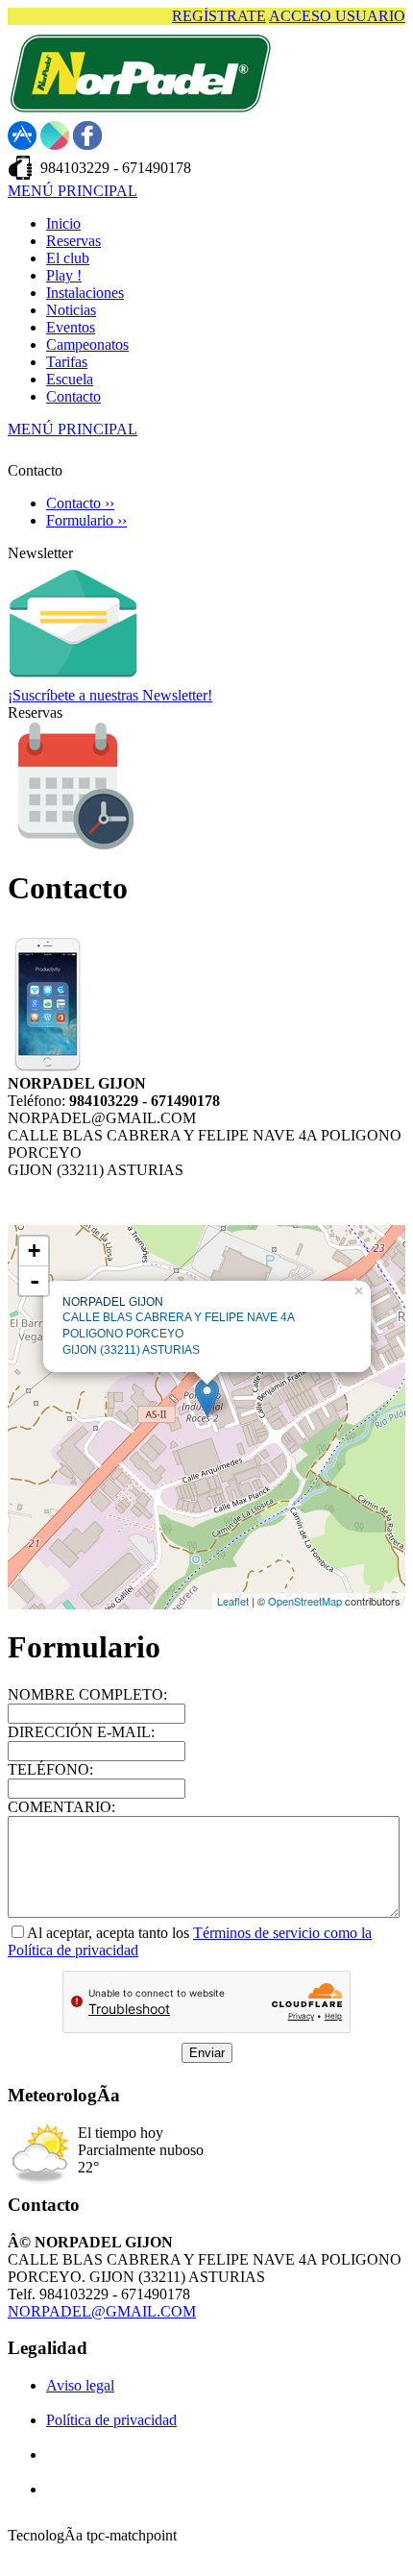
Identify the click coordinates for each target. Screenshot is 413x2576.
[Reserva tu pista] (74, 845)
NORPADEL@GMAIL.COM (102, 2311)
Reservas (73, 241)
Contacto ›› (80, 503)
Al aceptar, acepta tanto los (110, 1933)
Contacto (73, 396)
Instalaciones (85, 293)
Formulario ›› (86, 520)
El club (68, 258)
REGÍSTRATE (219, 16)
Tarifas (67, 362)
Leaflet (233, 1601)
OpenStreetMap (305, 1601)
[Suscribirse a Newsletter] (73, 682)
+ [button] (34, 1251)
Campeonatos (87, 344)
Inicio (63, 223)
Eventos (71, 327)
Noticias (71, 310)
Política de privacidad (111, 2420)
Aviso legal (80, 2385)
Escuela (70, 379)
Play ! (64, 275)
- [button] (35, 1281)
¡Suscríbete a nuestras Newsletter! (110, 695)
